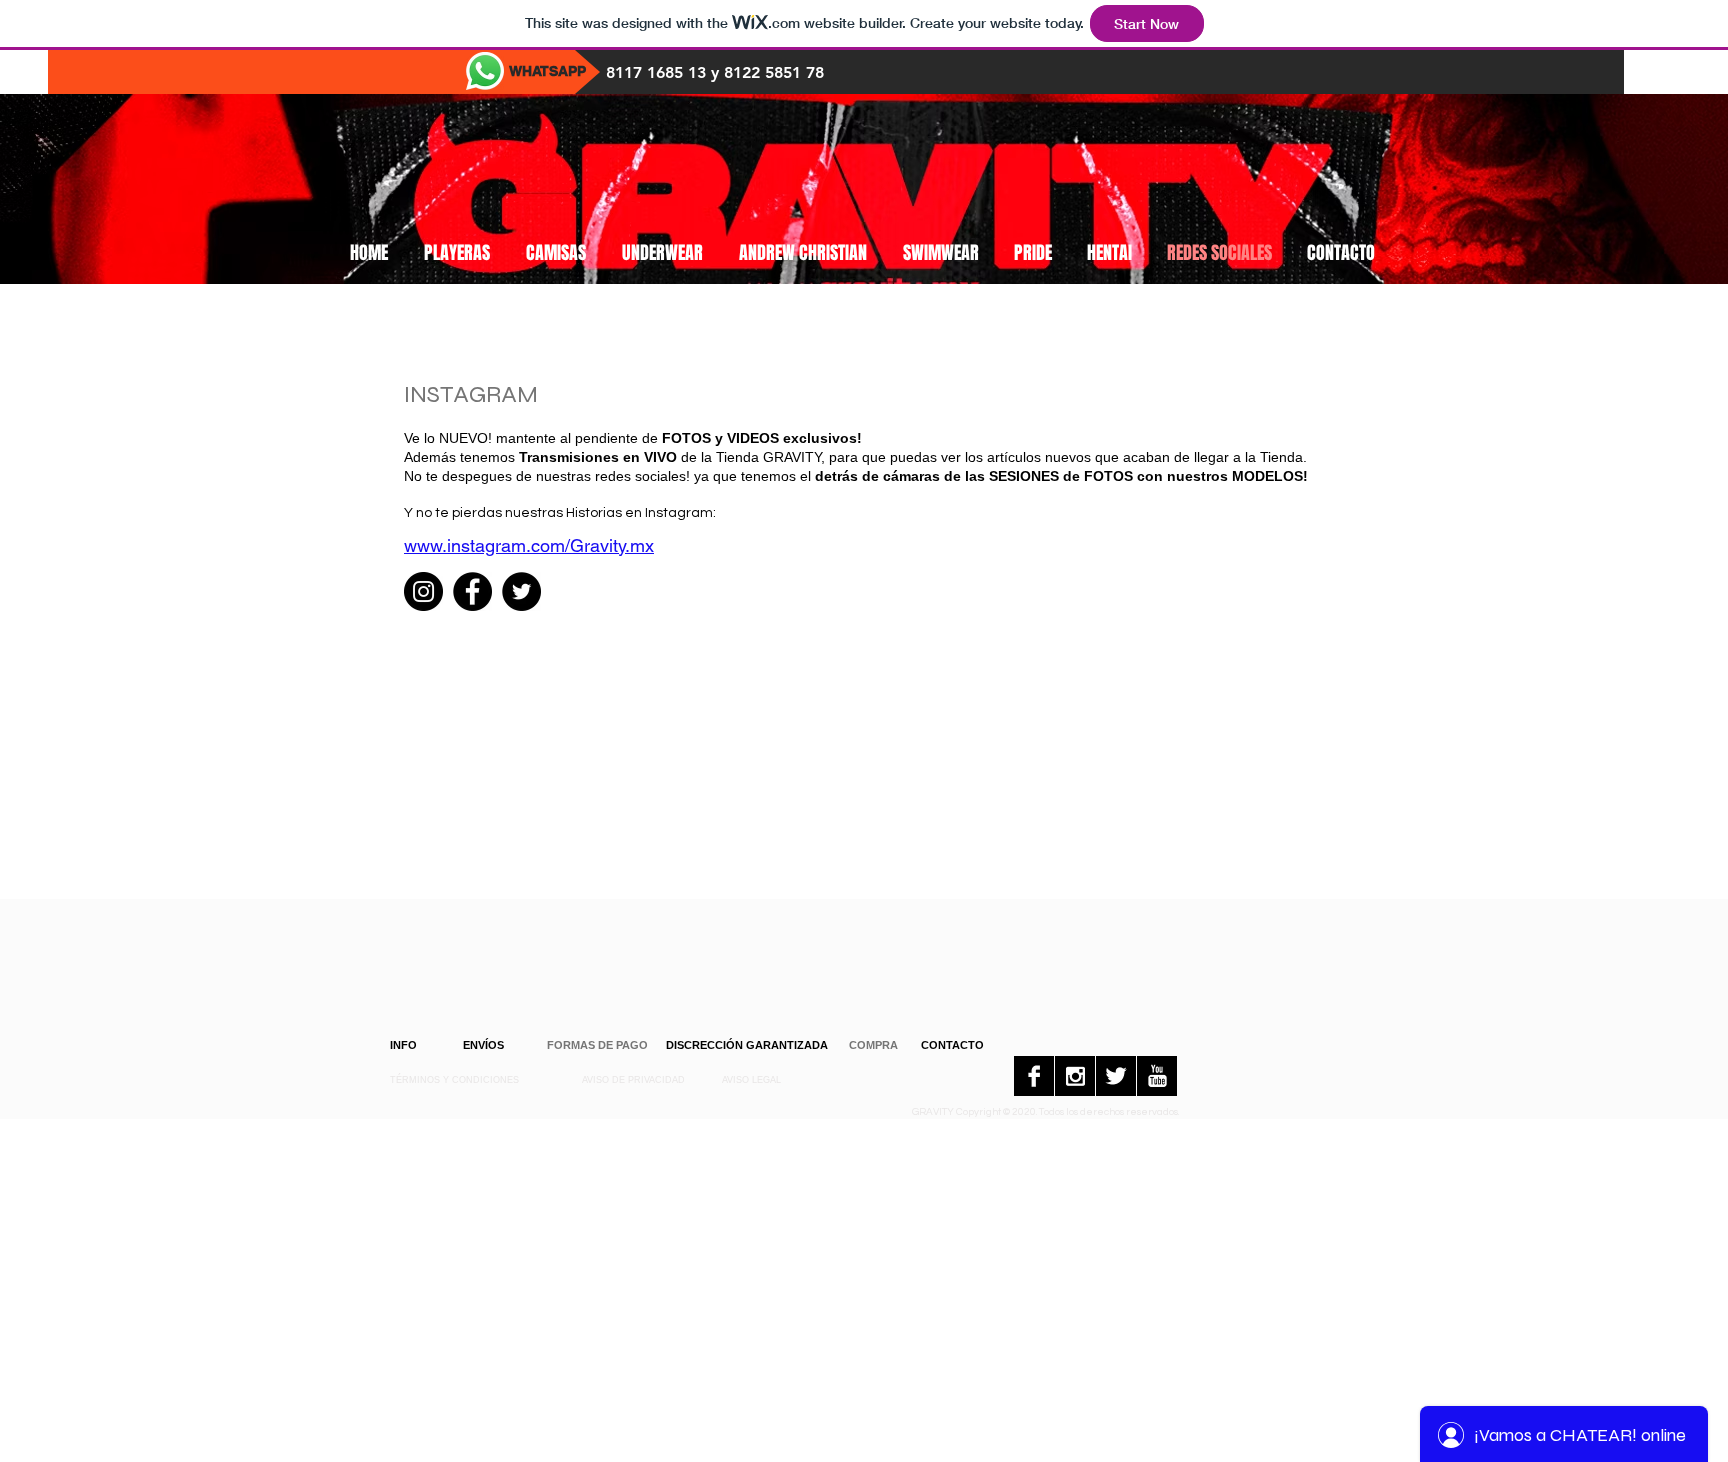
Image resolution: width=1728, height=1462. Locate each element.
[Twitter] (521, 591)
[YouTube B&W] (1157, 1076)
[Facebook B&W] (1034, 1076)
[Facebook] (472, 591)
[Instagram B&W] (1075, 1076)
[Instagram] (423, 591)
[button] (597, 1045)
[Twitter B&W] (1116, 1076)
